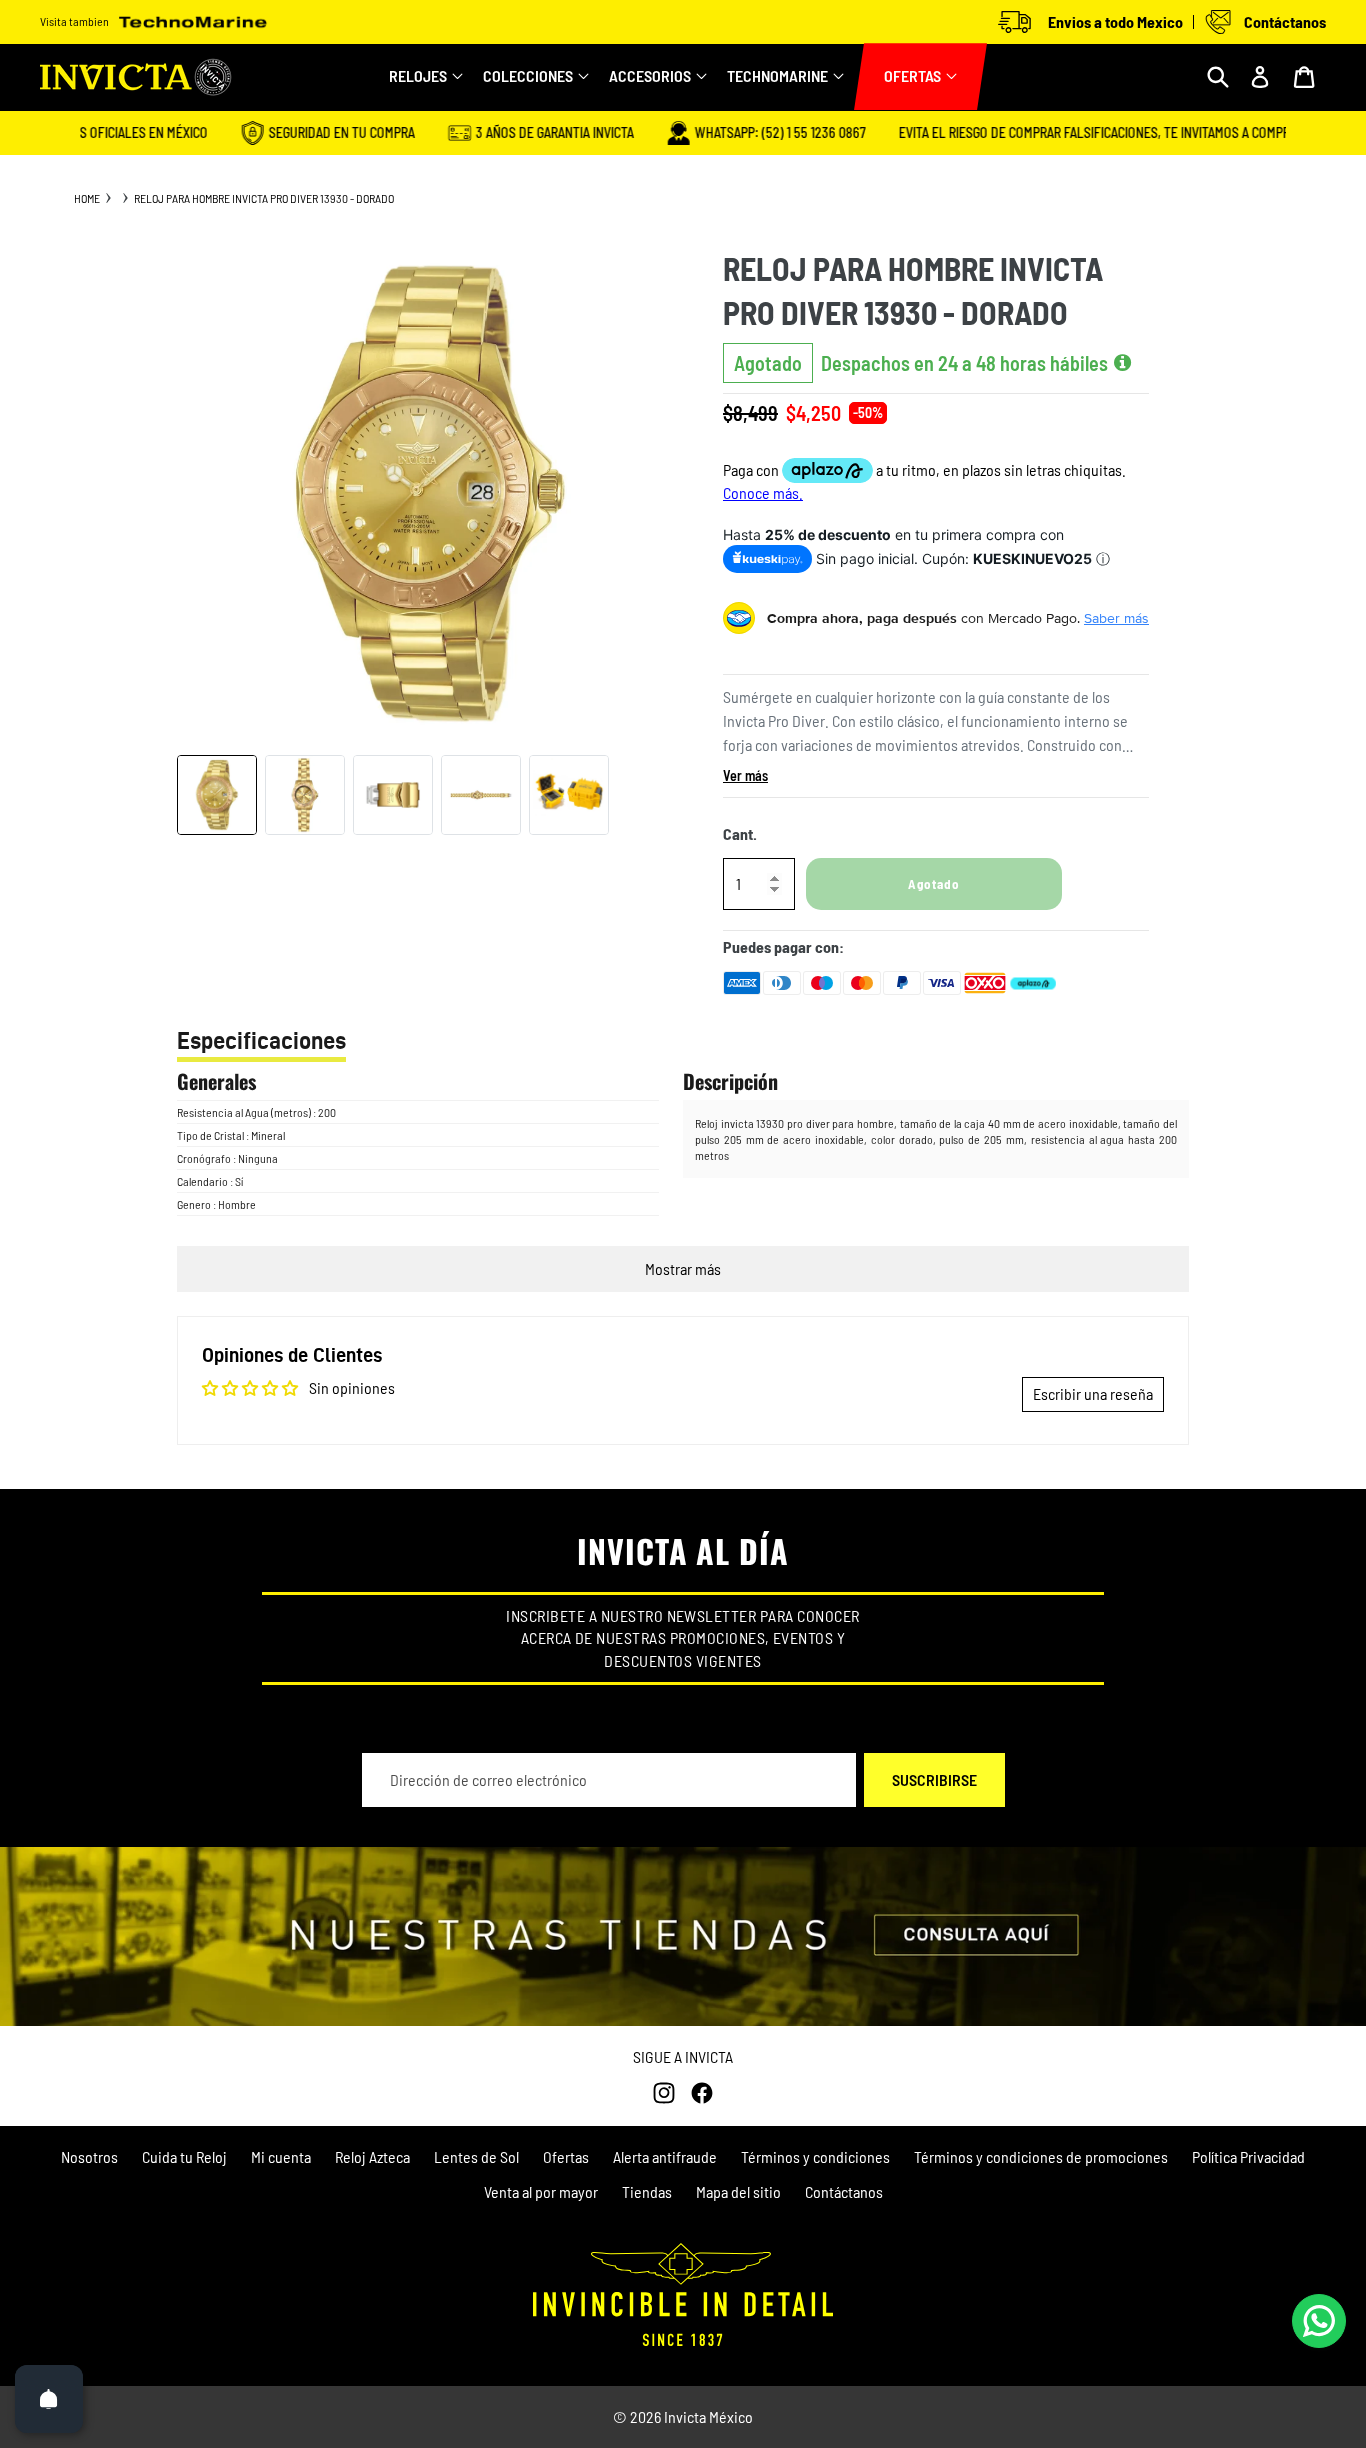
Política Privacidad (1248, 2156)
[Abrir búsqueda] (1218, 77)
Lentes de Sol (476, 2156)
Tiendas (647, 2191)
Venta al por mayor (541, 2191)
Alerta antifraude (665, 2156)
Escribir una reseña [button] (1093, 1393)
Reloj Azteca (372, 2156)
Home (87, 198)
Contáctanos (844, 2191)
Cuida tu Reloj (184, 2156)
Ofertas (566, 2156)
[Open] (49, 2399)
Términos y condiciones (815, 2156)
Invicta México (708, 2416)
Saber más (1116, 618)
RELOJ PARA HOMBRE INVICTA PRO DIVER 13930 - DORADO (264, 198)
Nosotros (89, 2156)
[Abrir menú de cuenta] (1260, 77)
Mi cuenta (281, 2156)
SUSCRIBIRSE (934, 1779)
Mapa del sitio (738, 2191)
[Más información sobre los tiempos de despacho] (1122, 363)
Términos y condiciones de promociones (1041, 2156)
